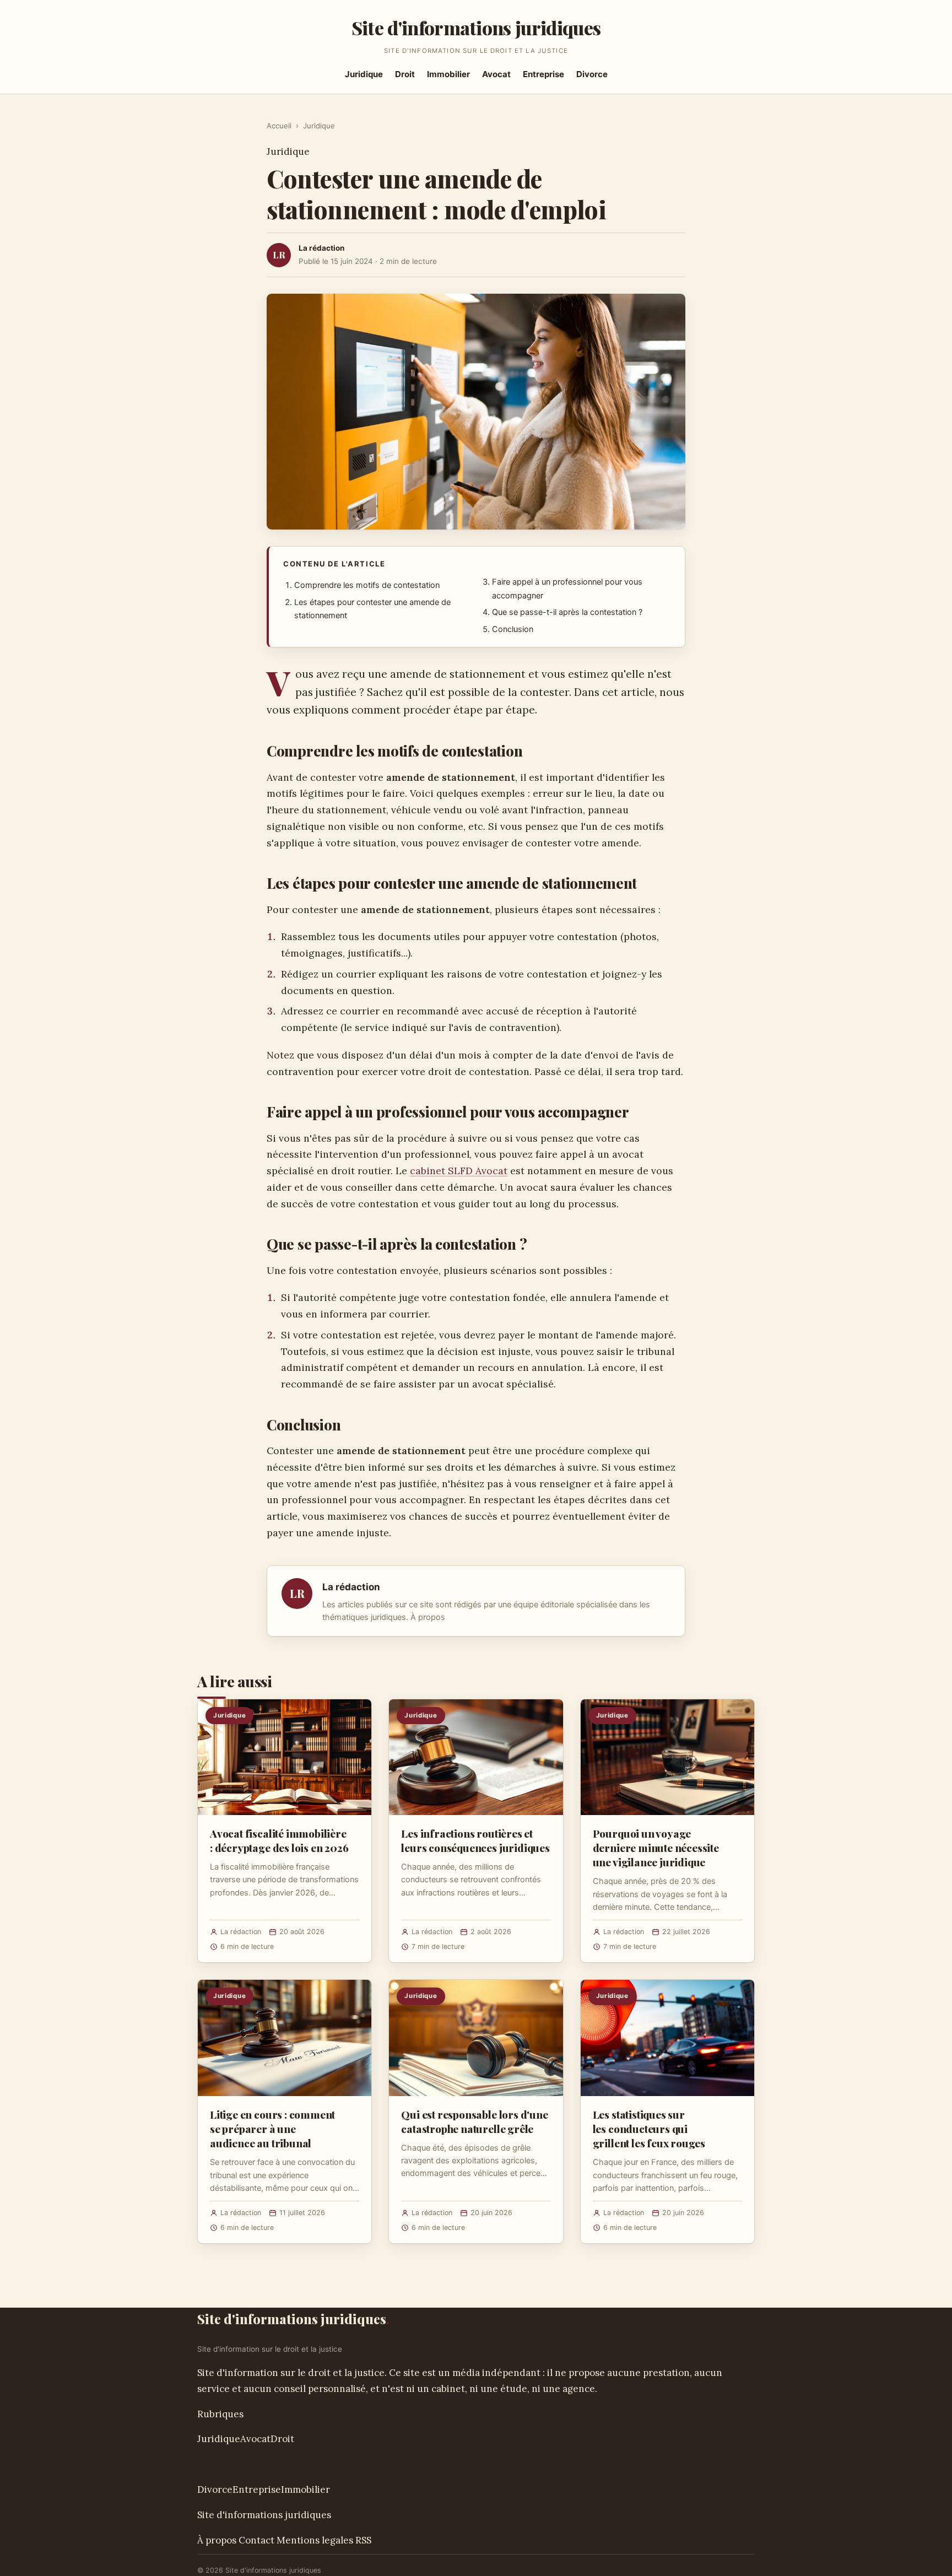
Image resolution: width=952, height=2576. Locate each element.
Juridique (364, 74)
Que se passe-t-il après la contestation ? (567, 612)
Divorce (592, 74)
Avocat (496, 74)
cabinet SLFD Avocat (459, 1171)
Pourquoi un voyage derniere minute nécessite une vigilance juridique (656, 1848)
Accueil (279, 126)
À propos (428, 1617)
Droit (405, 74)
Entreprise (543, 74)
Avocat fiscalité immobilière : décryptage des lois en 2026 (279, 1840)
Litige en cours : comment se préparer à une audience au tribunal (272, 2129)
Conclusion (513, 629)
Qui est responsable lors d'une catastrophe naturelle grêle (474, 2121)
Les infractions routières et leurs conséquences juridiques (475, 1840)
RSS (363, 2540)
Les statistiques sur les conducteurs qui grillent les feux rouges (649, 2129)
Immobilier (448, 74)
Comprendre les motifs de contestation (367, 585)
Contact (256, 2540)
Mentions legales (315, 2540)
